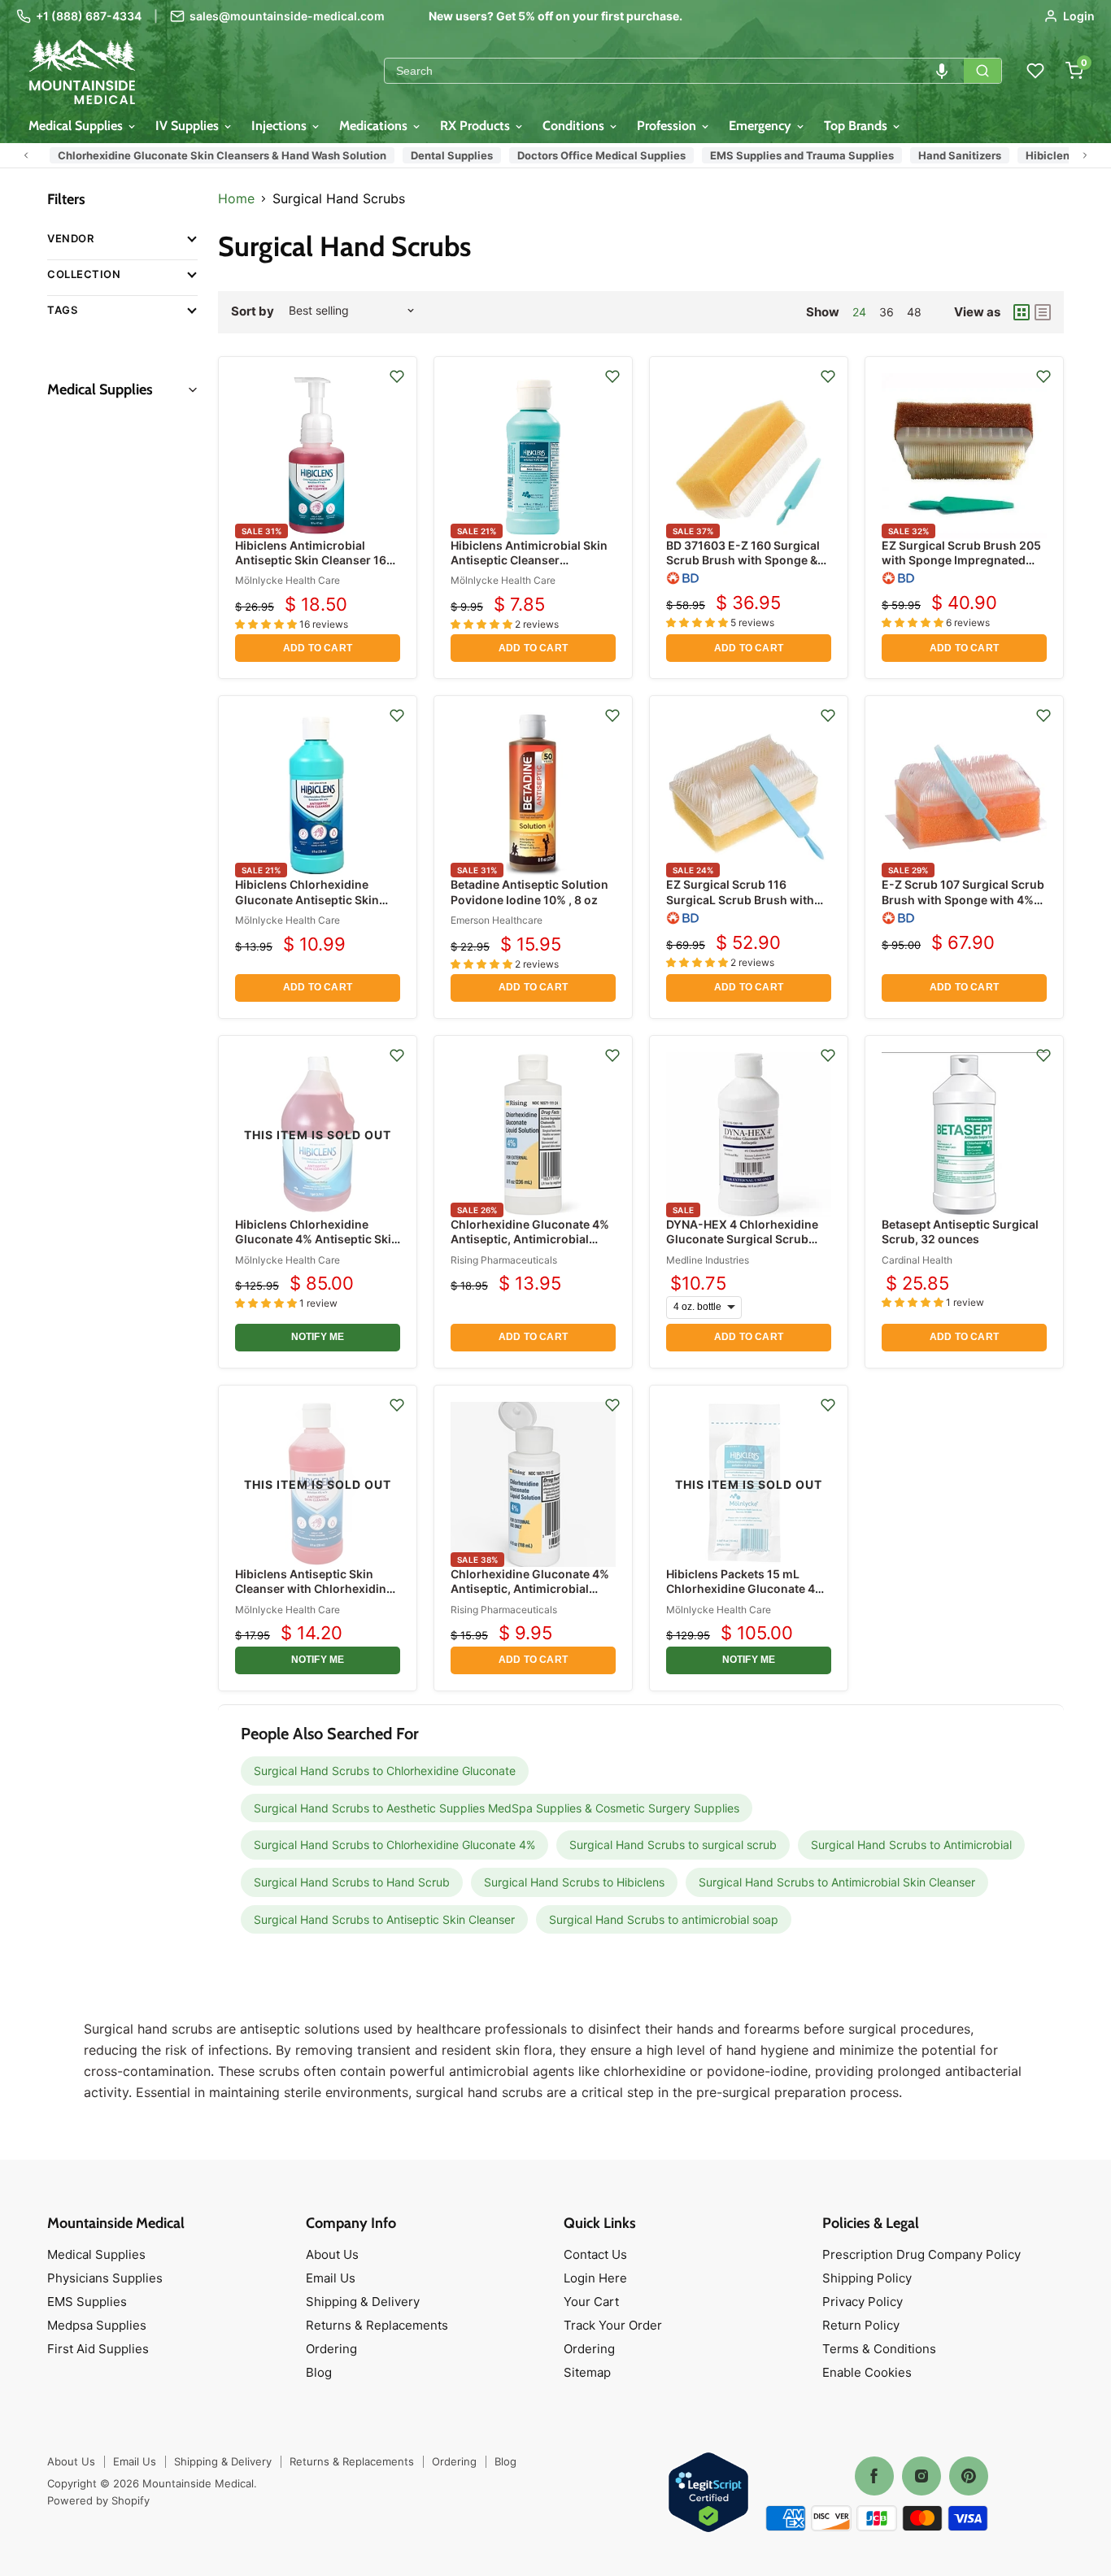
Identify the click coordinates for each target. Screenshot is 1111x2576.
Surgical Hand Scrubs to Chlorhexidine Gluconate (385, 1771)
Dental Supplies (424, 155)
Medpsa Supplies (97, 2325)
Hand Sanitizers (932, 155)
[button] (942, 71)
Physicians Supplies (105, 2278)
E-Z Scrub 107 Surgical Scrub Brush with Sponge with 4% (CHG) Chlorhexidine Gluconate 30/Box (963, 907)
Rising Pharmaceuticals (504, 1260)
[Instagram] (921, 2476)
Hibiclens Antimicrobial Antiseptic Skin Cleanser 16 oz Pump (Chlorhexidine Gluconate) (311, 568)
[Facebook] (874, 2476)
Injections (281, 126)
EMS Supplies (87, 2302)
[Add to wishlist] (397, 376)
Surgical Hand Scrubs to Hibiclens (574, 1882)
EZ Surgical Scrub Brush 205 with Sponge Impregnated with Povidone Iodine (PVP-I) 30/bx (962, 568)
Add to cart (318, 648)
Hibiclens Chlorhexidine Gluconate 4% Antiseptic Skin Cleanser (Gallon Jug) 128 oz (317, 1239)
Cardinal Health (917, 1260)
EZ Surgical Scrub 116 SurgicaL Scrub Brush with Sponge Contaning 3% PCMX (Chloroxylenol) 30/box (746, 907)
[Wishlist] (1035, 71)
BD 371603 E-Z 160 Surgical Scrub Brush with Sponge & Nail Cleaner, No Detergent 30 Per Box (747, 568)
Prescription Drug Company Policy (921, 2254)
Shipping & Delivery (363, 2302)
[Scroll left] (26, 155)
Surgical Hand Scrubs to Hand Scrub (352, 1882)
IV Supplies (189, 126)
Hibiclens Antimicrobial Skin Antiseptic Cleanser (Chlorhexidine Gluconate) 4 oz (530, 568)
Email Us (331, 2278)
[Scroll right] (1085, 155)
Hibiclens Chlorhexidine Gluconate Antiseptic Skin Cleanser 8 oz (307, 899)
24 (859, 312)
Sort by (253, 311)
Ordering (331, 2349)
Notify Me (318, 1337)
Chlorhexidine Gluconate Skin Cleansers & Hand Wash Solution (194, 155)
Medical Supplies (77, 126)
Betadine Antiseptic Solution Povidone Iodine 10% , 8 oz (529, 892)
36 (887, 312)
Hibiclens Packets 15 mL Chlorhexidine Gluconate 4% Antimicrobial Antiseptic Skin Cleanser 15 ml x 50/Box (747, 1596)
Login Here (595, 2278)
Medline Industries (708, 1260)
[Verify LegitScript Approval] (708, 2493)
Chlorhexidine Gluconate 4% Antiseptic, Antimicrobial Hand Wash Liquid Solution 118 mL (530, 1596)
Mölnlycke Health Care (288, 580)
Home (236, 198)
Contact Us (595, 2254)
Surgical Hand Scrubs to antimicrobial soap (664, 1919)
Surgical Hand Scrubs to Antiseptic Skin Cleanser (384, 1919)
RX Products (477, 126)
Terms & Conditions (879, 2349)
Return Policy (861, 2325)
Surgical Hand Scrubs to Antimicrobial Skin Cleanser (837, 1882)
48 (914, 312)
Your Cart (591, 2302)
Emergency (762, 126)
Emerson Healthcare (497, 920)
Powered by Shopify (98, 2500)
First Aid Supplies (98, 2349)
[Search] (982, 71)
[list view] (1043, 312)
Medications (375, 126)
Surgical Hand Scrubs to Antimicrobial (911, 1845)
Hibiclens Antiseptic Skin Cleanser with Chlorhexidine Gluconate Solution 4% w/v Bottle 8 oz (314, 1596)
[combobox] (674, 71)
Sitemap (587, 2372)
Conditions (575, 126)
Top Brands (857, 126)
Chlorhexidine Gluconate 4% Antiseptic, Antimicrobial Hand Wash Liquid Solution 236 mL (530, 1247)
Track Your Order (613, 2325)
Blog (319, 2372)
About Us (332, 2254)
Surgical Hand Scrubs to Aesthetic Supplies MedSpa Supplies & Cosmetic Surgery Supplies (497, 1808)
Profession (668, 126)
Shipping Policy (867, 2278)
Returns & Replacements (377, 2325)
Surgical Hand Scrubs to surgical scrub (673, 1845)
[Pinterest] (969, 2476)
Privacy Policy (863, 2302)
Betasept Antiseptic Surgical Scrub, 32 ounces (960, 1231)
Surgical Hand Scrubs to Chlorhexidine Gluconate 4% (394, 1845)
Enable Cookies (867, 2372)
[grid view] (1022, 312)
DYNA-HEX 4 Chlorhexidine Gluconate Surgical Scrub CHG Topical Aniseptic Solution (742, 1247)
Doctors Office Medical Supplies (574, 155)
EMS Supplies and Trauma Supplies (774, 155)
